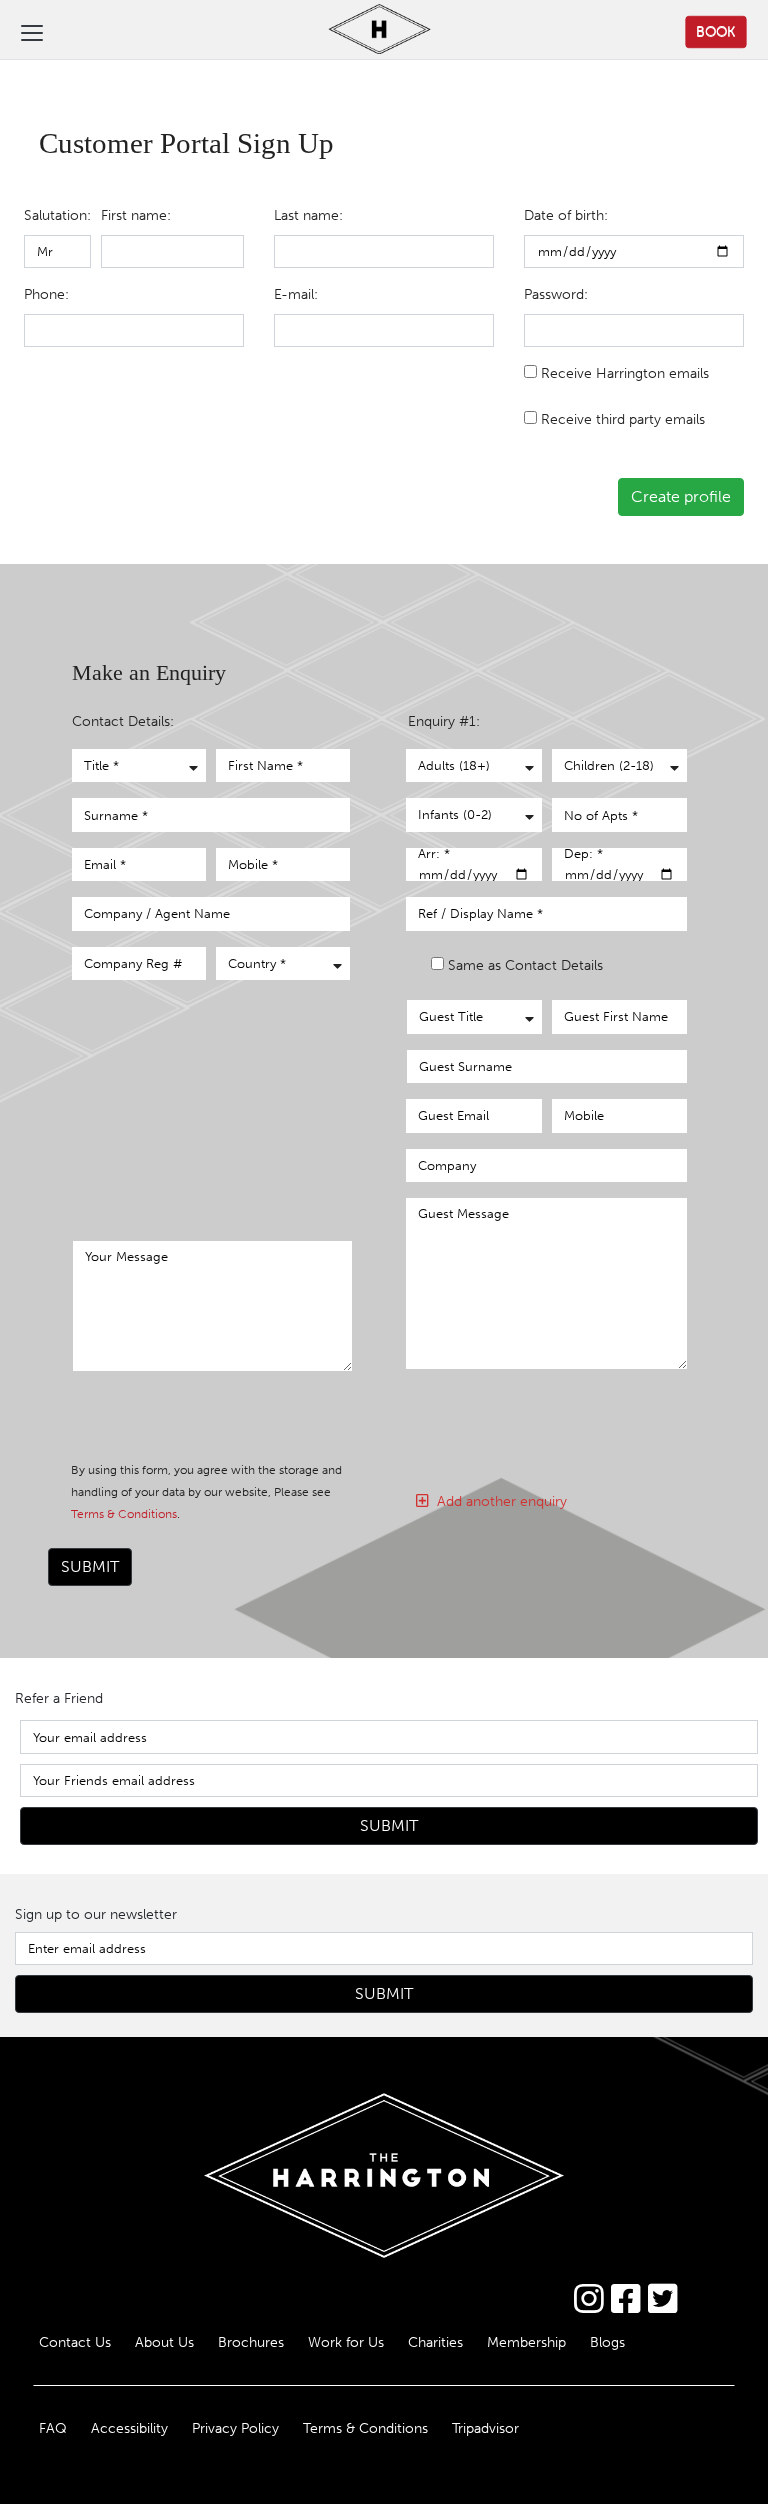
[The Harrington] (363, 31)
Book (715, 31)
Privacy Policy (235, 2428)
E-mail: (296, 294)
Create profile (681, 496)
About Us (164, 2342)
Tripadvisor (485, 2428)
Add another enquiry (498, 1501)
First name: (136, 215)
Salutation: (57, 215)
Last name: (308, 215)
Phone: (46, 294)
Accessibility (129, 2428)
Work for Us (346, 2342)
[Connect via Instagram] (588, 2299)
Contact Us (75, 2342)
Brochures (251, 2342)
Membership (526, 2342)
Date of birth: (566, 215)
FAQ (53, 2428)
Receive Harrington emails (625, 373)
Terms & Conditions (124, 1514)
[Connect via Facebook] (625, 2299)
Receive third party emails (623, 419)
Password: (556, 294)
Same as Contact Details (525, 965)
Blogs (607, 2342)
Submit (90, 1566)
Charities (435, 2342)
